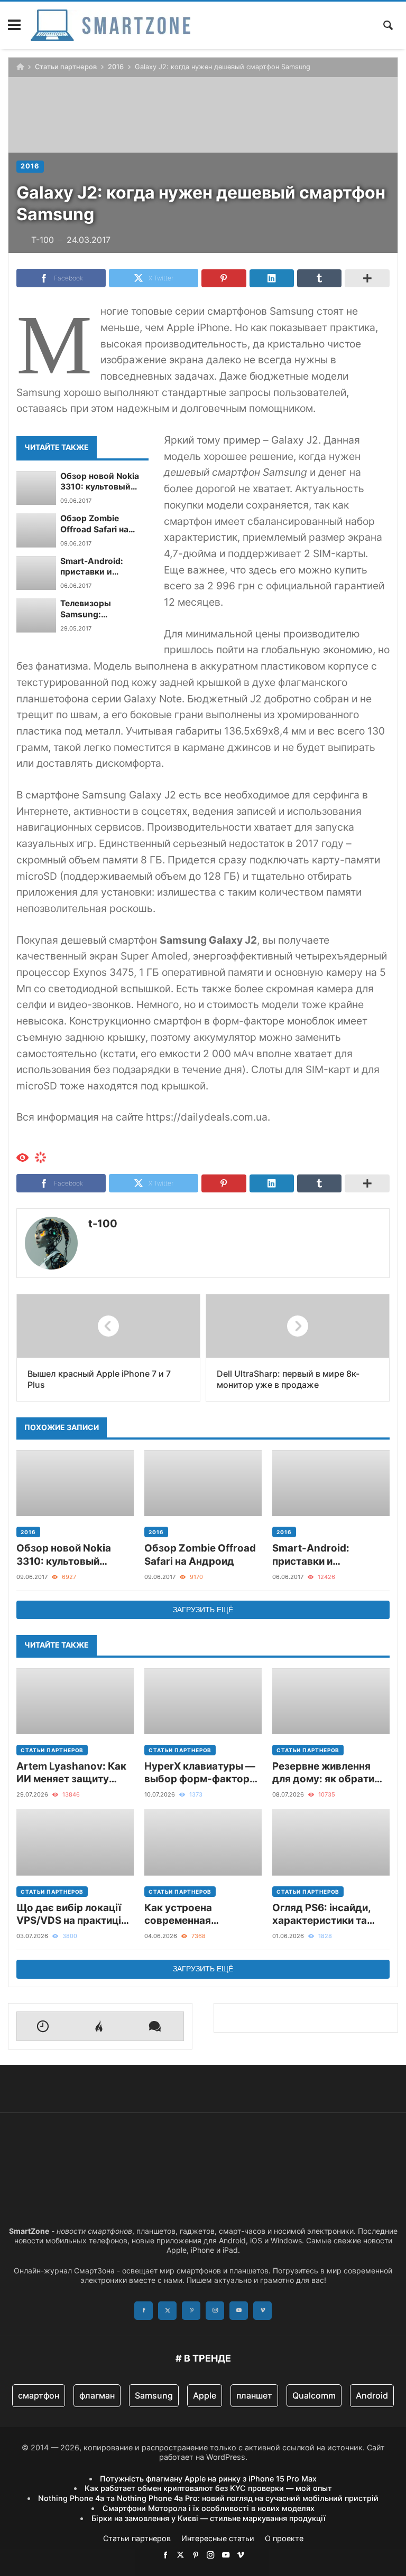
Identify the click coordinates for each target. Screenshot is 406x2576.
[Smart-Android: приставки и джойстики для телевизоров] (36, 573)
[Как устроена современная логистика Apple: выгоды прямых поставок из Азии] (203, 1842)
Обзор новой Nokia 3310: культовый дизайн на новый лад (104, 482)
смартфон (39, 2395)
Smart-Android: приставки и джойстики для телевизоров (93, 567)
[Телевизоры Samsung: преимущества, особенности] (36, 615)
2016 (116, 67)
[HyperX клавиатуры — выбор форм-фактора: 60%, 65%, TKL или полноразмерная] (203, 1701)
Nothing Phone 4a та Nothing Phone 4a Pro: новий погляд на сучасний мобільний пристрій (208, 2498)
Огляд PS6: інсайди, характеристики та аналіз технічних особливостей (321, 1915)
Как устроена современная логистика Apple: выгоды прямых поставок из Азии (188, 1915)
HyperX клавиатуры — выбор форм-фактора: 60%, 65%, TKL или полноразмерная (201, 1773)
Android (372, 2395)
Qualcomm (314, 2395)
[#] (165, 2555)
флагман (97, 2395)
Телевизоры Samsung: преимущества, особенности (93, 609)
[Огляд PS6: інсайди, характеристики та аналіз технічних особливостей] (331, 1842)
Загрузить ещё (203, 1610)
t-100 (103, 1224)
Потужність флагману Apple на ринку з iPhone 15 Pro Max (208, 2479)
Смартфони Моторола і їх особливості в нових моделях (209, 2508)
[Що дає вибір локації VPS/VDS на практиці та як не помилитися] (75, 1842)
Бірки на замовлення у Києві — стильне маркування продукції (209, 2518)
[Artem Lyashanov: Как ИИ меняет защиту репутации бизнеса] (75, 1701)
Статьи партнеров (66, 67)
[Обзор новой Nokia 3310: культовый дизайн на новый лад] (36, 488)
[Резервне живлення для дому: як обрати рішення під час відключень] (331, 1701)
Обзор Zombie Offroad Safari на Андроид (94, 524)
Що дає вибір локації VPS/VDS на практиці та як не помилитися (69, 1915)
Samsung (154, 2395)
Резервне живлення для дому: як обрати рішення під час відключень (323, 1773)
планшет (254, 2395)
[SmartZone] (110, 25)
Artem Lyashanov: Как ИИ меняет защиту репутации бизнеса (71, 1773)
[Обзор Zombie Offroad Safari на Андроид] (36, 530)
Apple (205, 2395)
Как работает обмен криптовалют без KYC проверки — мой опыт (208, 2488)
